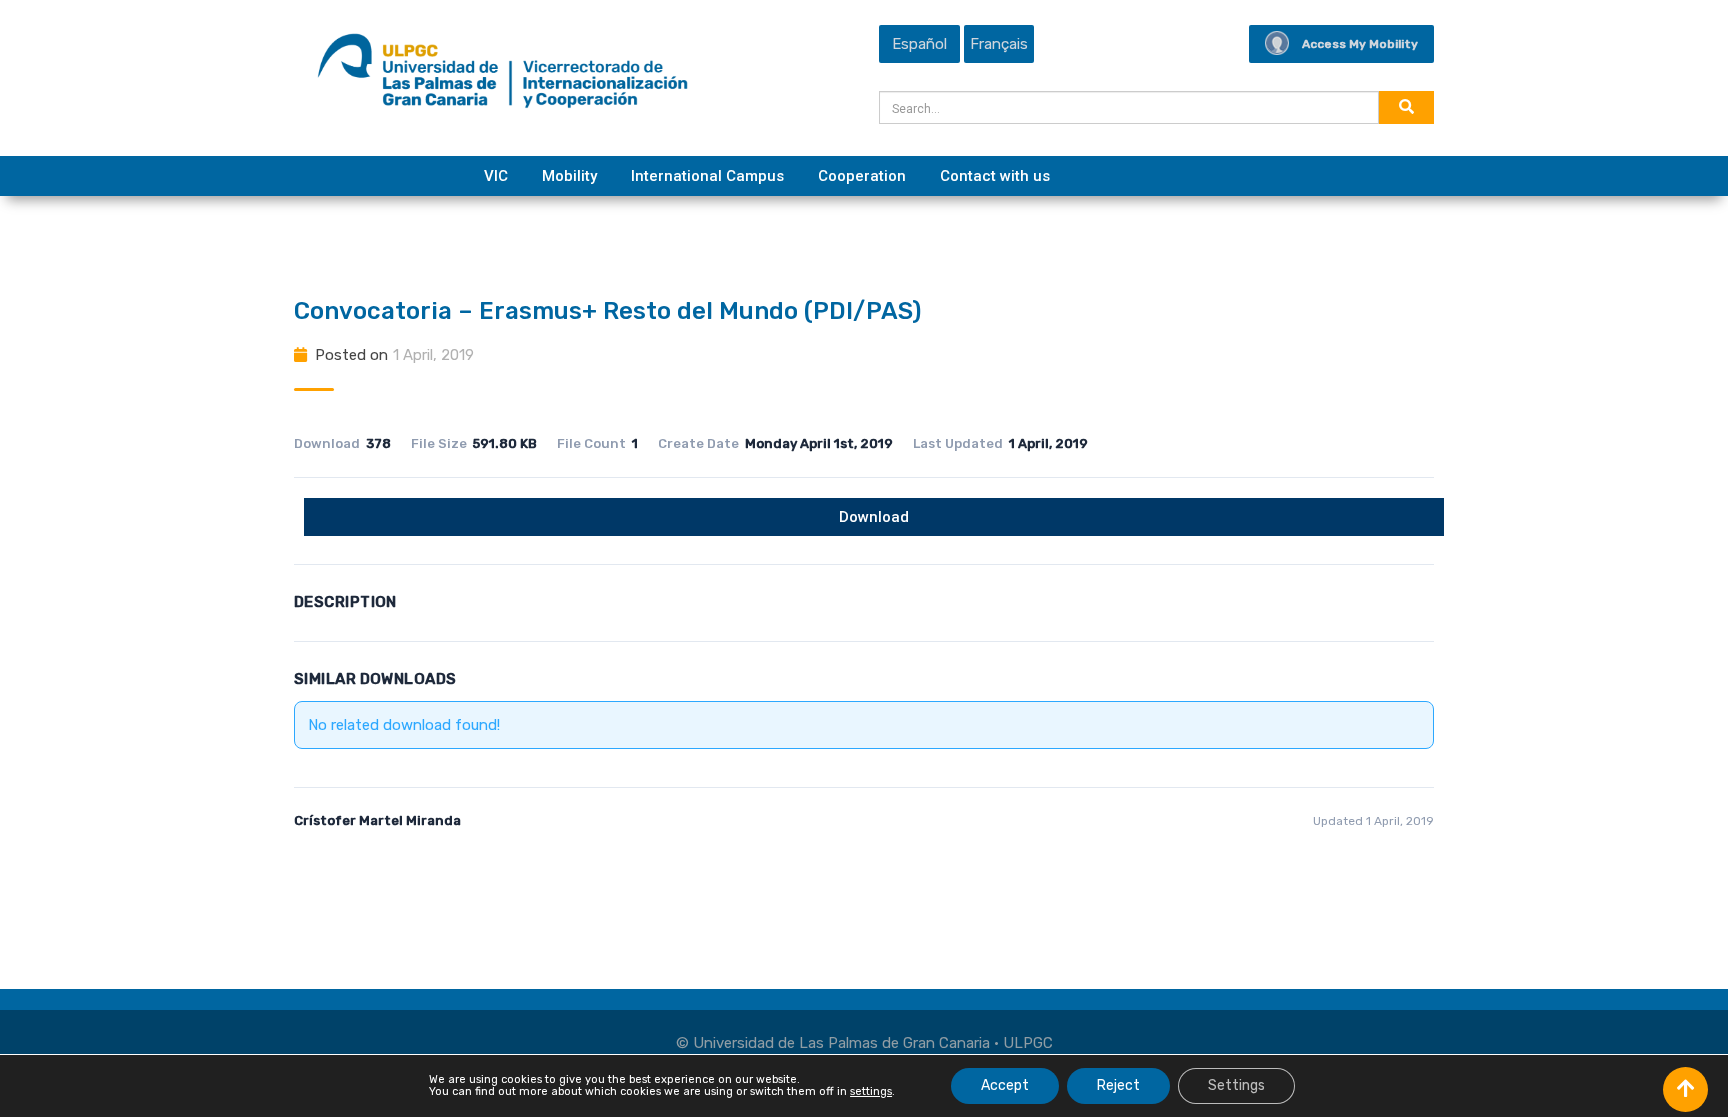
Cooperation (862, 176)
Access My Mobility (1360, 44)
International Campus (707, 176)
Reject (1118, 1085)
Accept (1005, 1085)
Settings (1236, 1085)
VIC (496, 176)
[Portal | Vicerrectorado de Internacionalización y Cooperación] (502, 76)
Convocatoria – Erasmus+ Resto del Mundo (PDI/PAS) (607, 311)
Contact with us (995, 176)
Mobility (569, 176)
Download (874, 517)
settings (871, 1092)
